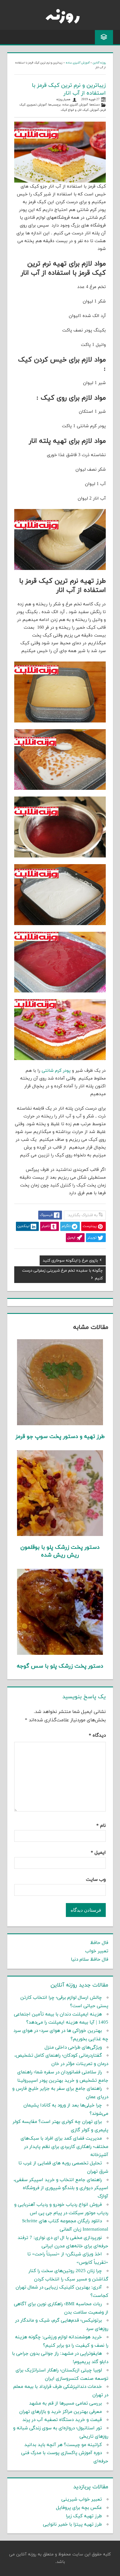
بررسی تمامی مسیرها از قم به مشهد (65, 2403)
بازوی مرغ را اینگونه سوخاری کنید (70, 1261)
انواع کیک (67, 110)
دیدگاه (97, 1736)
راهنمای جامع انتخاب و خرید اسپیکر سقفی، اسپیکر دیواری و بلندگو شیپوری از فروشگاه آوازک (61, 2188)
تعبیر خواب (97, 1951)
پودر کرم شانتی (56, 1071)
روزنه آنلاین (99, 63)
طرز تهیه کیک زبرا (84, 2516)
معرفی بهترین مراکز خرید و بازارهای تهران (61, 2412)
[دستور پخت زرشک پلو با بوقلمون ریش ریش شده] (60, 1535)
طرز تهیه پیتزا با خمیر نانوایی (72, 2525)
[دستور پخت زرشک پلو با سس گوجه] (60, 1654)
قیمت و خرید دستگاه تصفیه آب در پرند (62, 2420)
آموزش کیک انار (88, 110)
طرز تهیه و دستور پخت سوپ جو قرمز (60, 1437)
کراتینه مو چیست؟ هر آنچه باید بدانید (63, 2445)
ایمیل (98, 1853)
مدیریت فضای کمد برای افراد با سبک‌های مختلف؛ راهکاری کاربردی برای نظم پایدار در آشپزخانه (64, 2147)
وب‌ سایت (96, 1880)
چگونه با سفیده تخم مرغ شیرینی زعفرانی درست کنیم (62, 1275)
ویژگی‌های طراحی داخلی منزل (73, 2047)
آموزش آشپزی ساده (78, 63)
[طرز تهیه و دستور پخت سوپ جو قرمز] (60, 1424)
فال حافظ (99, 1943)
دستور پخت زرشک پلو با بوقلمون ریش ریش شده (60, 1551)
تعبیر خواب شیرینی (82, 2499)
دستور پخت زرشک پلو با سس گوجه (60, 1666)
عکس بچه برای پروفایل (79, 2508)
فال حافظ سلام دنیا (90, 1960)
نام (101, 1826)
